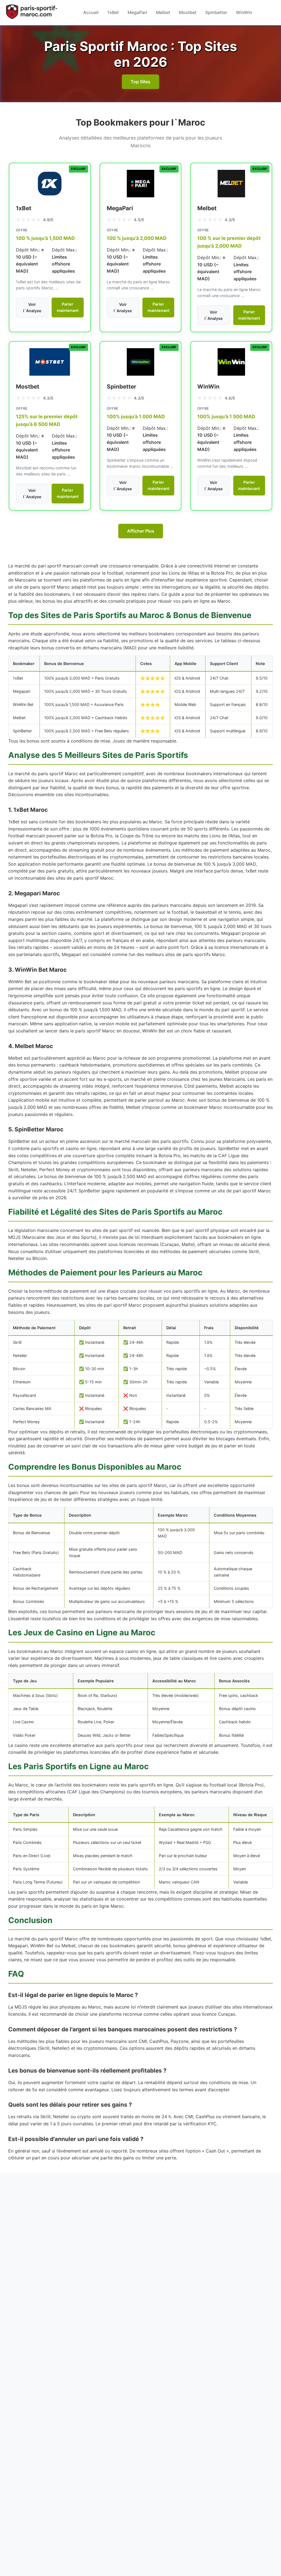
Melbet (163, 12)
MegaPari (137, 12)
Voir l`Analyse (32, 308)
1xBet (113, 12)
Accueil (91, 12)
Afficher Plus (141, 531)
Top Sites (140, 82)
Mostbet (188, 12)
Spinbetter (216, 12)
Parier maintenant (68, 307)
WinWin (244, 12)
